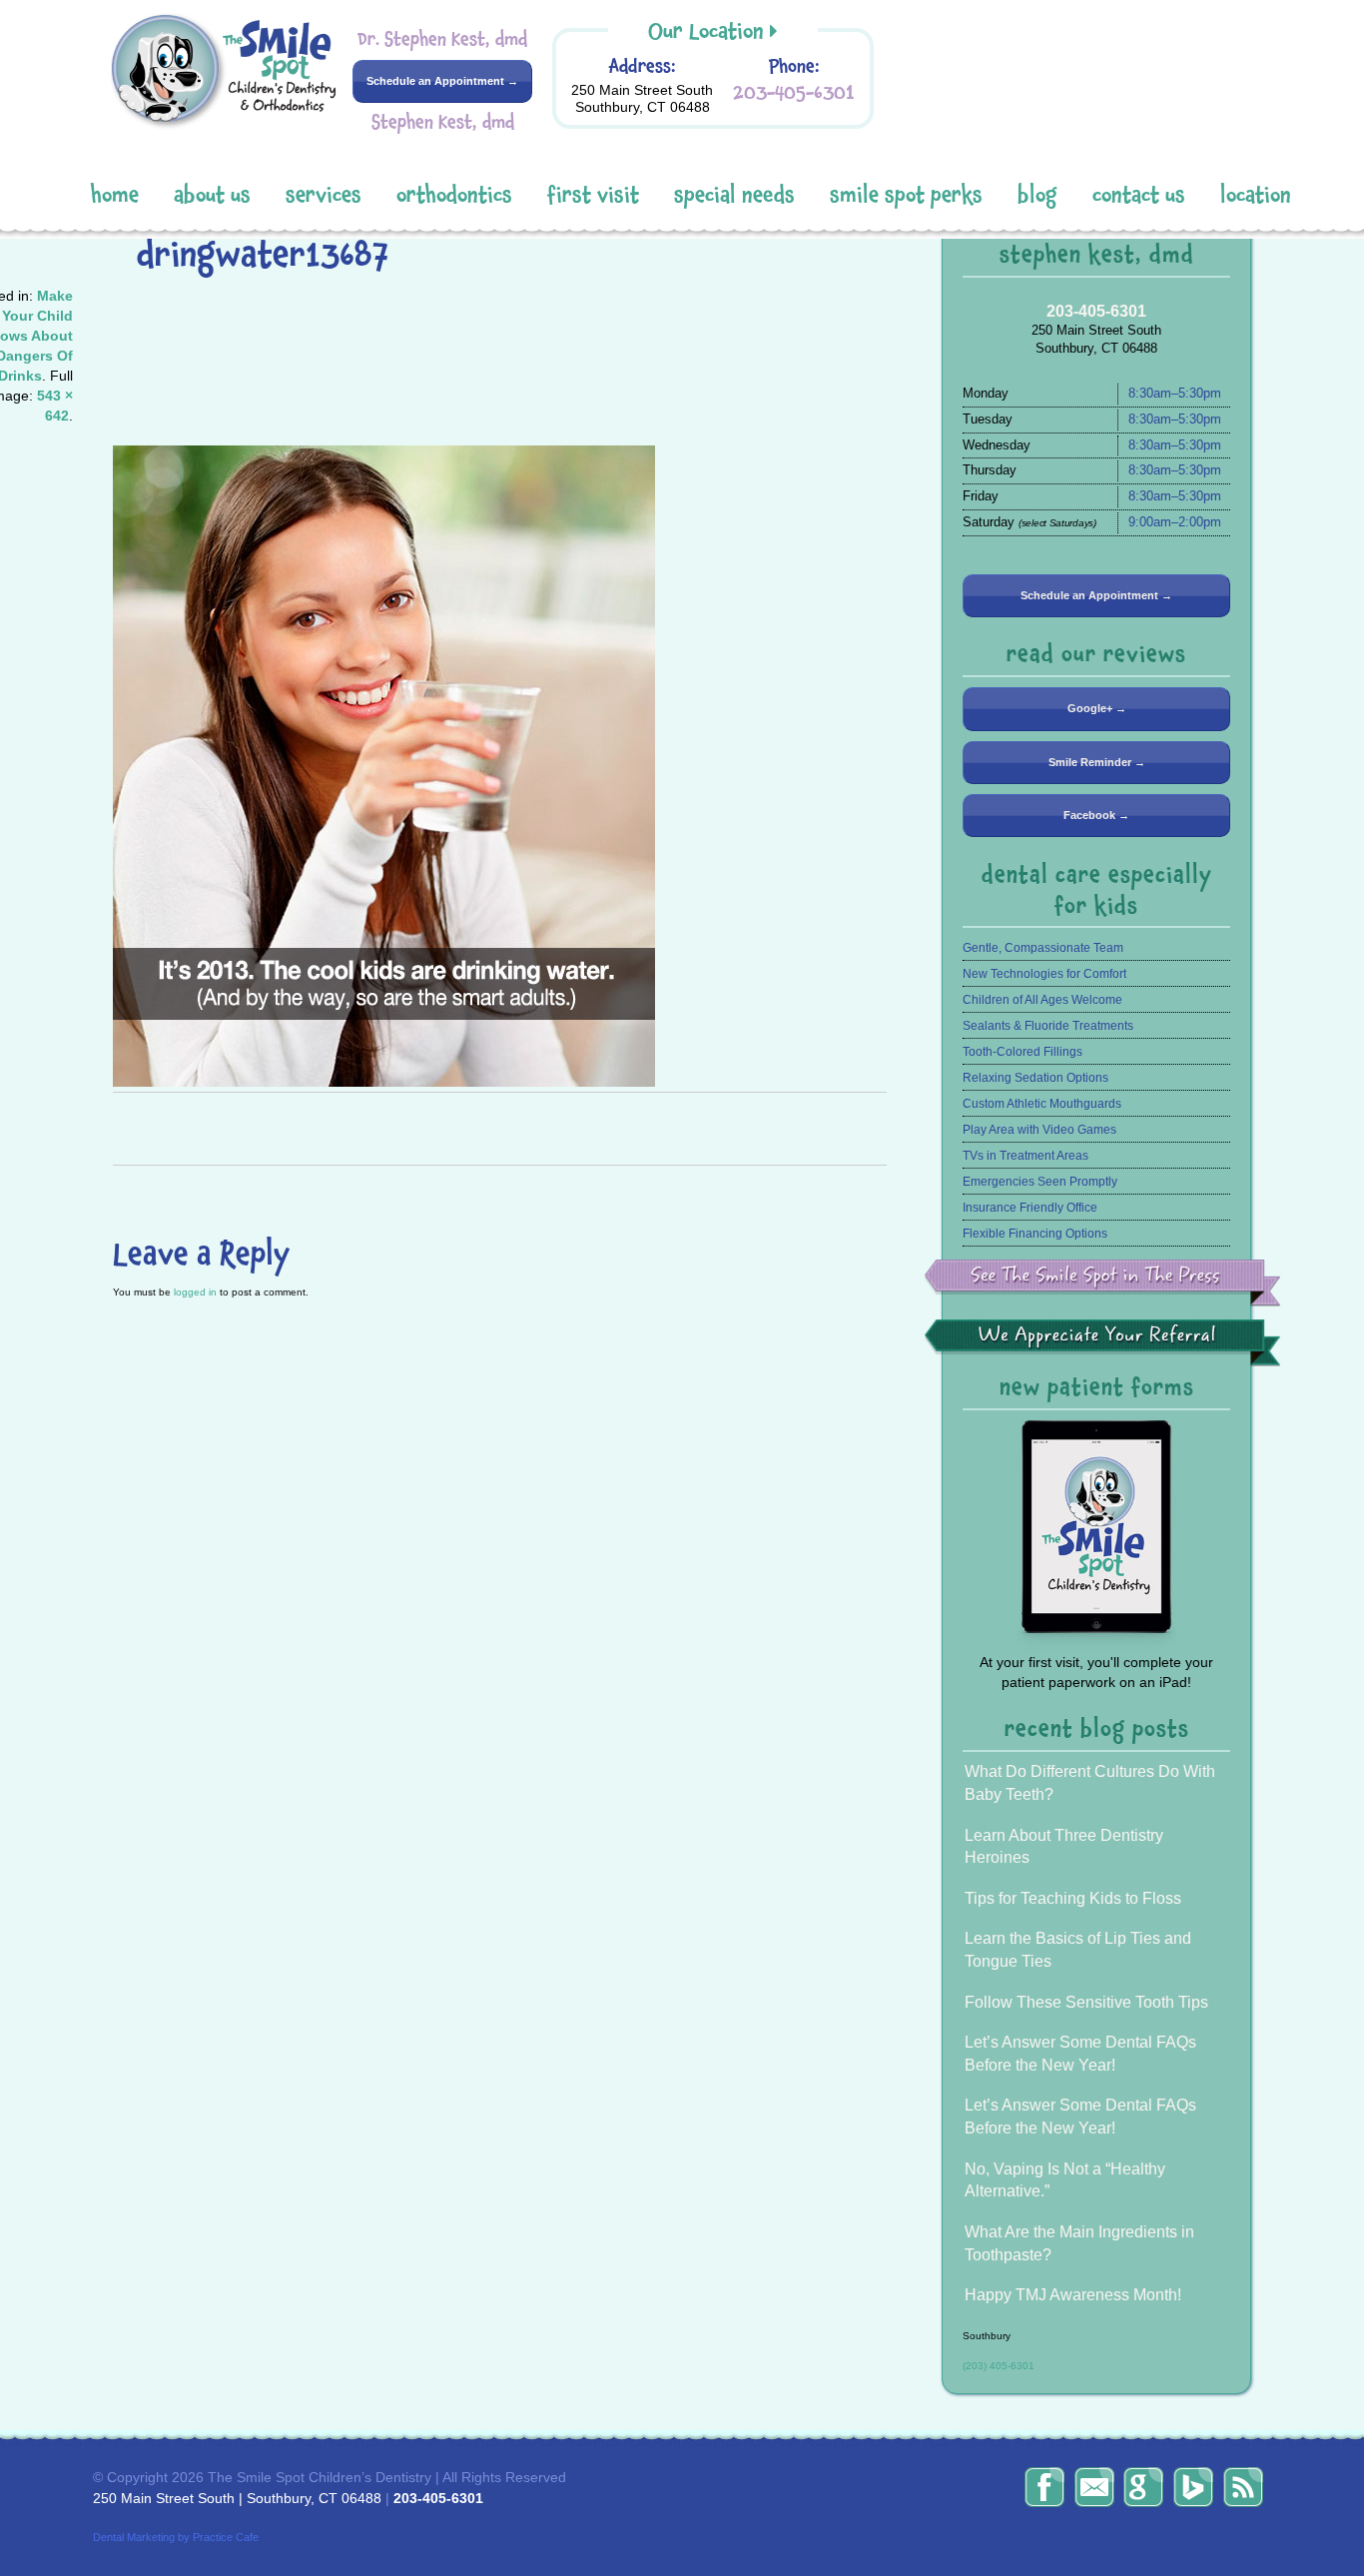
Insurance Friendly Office (1030, 1208)
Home (115, 195)
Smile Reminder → (1097, 762)
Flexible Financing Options (1035, 1234)
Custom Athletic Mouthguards (1042, 1104)
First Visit (593, 195)
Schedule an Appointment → (442, 81)
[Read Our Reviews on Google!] (1143, 2487)
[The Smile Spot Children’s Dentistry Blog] (1243, 2487)
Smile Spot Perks (906, 195)
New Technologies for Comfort (1044, 974)
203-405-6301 (794, 92)
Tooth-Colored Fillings (1023, 1052)
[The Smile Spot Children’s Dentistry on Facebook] (1044, 2487)
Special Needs (734, 195)
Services (324, 195)
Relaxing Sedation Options (1035, 1078)
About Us (212, 195)
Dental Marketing (134, 2537)
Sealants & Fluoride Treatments (1048, 1026)
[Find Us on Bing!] (1193, 2487)
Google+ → (1097, 708)
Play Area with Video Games (1039, 1130)
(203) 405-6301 (999, 2366)
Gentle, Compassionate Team (1043, 948)
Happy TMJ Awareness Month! (1073, 2295)
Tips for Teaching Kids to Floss (1073, 1898)
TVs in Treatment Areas (1025, 1156)
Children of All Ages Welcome (1042, 1000)
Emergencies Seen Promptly (1040, 1182)
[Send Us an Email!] (1094, 2487)
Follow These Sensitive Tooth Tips (1086, 2002)
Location (1256, 195)
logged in (195, 1292)
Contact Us (1139, 195)
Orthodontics (454, 195)
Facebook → (1096, 815)
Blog (1037, 195)
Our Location (706, 31)
